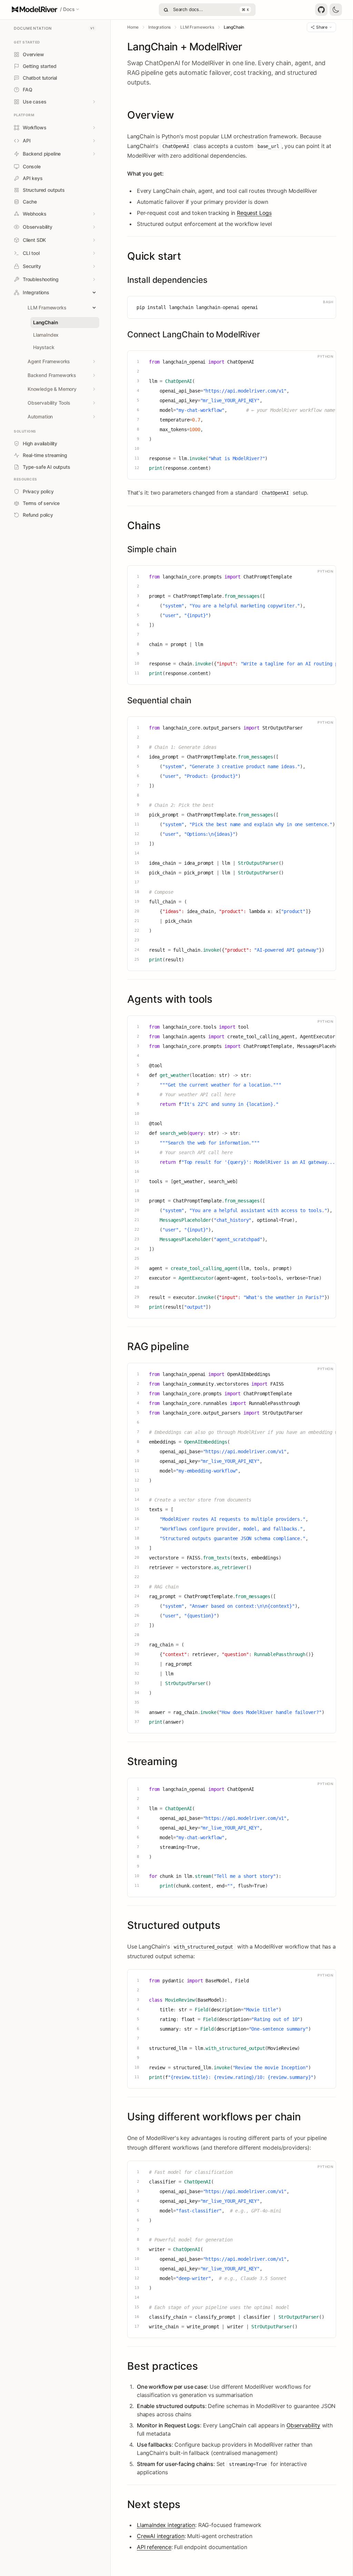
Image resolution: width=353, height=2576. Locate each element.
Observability (303, 2425)
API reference (154, 2547)
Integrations (159, 27)
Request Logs (254, 213)
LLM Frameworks (197, 27)
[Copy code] (315, 302)
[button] (46, 9)
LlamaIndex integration (166, 2525)
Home (133, 27)
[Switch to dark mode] (336, 10)
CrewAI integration (161, 2536)
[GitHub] (321, 10)
